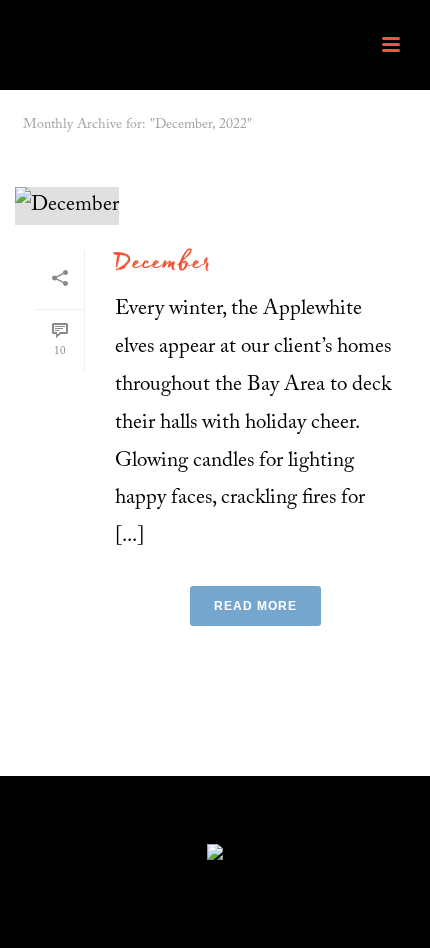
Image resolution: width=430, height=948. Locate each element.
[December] (215, 206)
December (163, 265)
